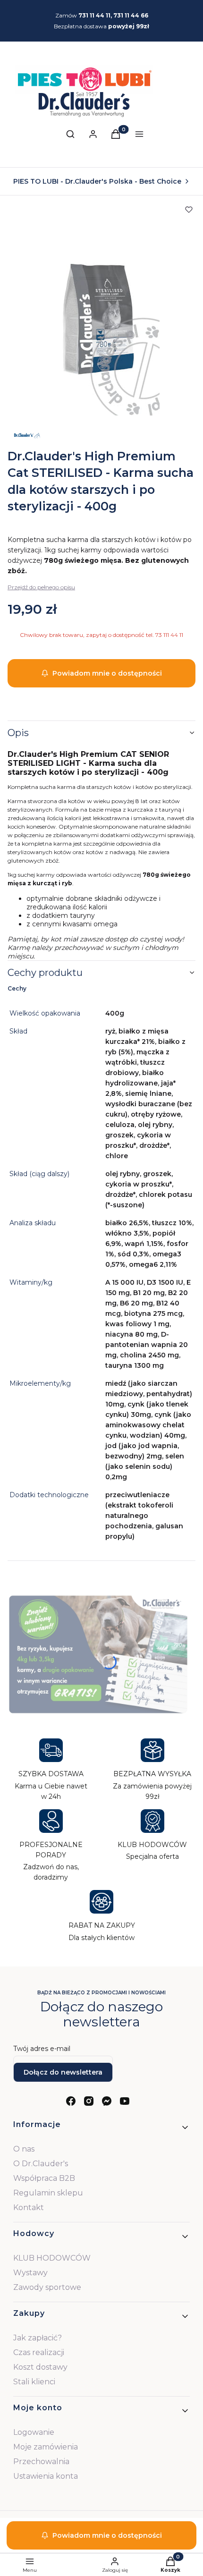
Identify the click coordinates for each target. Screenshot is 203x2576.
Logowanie (34, 2432)
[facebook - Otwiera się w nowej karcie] (71, 2101)
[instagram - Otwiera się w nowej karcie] (89, 2101)
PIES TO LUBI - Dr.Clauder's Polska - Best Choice (97, 181)
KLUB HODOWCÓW (52, 2258)
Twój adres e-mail (42, 2049)
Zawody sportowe (47, 2287)
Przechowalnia (41, 2462)
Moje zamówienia (46, 2447)
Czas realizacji (39, 2352)
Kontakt (29, 2207)
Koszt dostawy (40, 2367)
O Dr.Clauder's (41, 2164)
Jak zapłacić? (38, 2338)
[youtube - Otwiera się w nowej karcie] (125, 2101)
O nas (24, 2149)
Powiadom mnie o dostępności (107, 673)
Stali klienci (34, 2382)
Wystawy (30, 2273)
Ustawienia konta (46, 2476)
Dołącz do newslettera (63, 2072)
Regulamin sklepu (48, 2193)
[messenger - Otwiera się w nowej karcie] (107, 2101)
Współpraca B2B (44, 2178)
